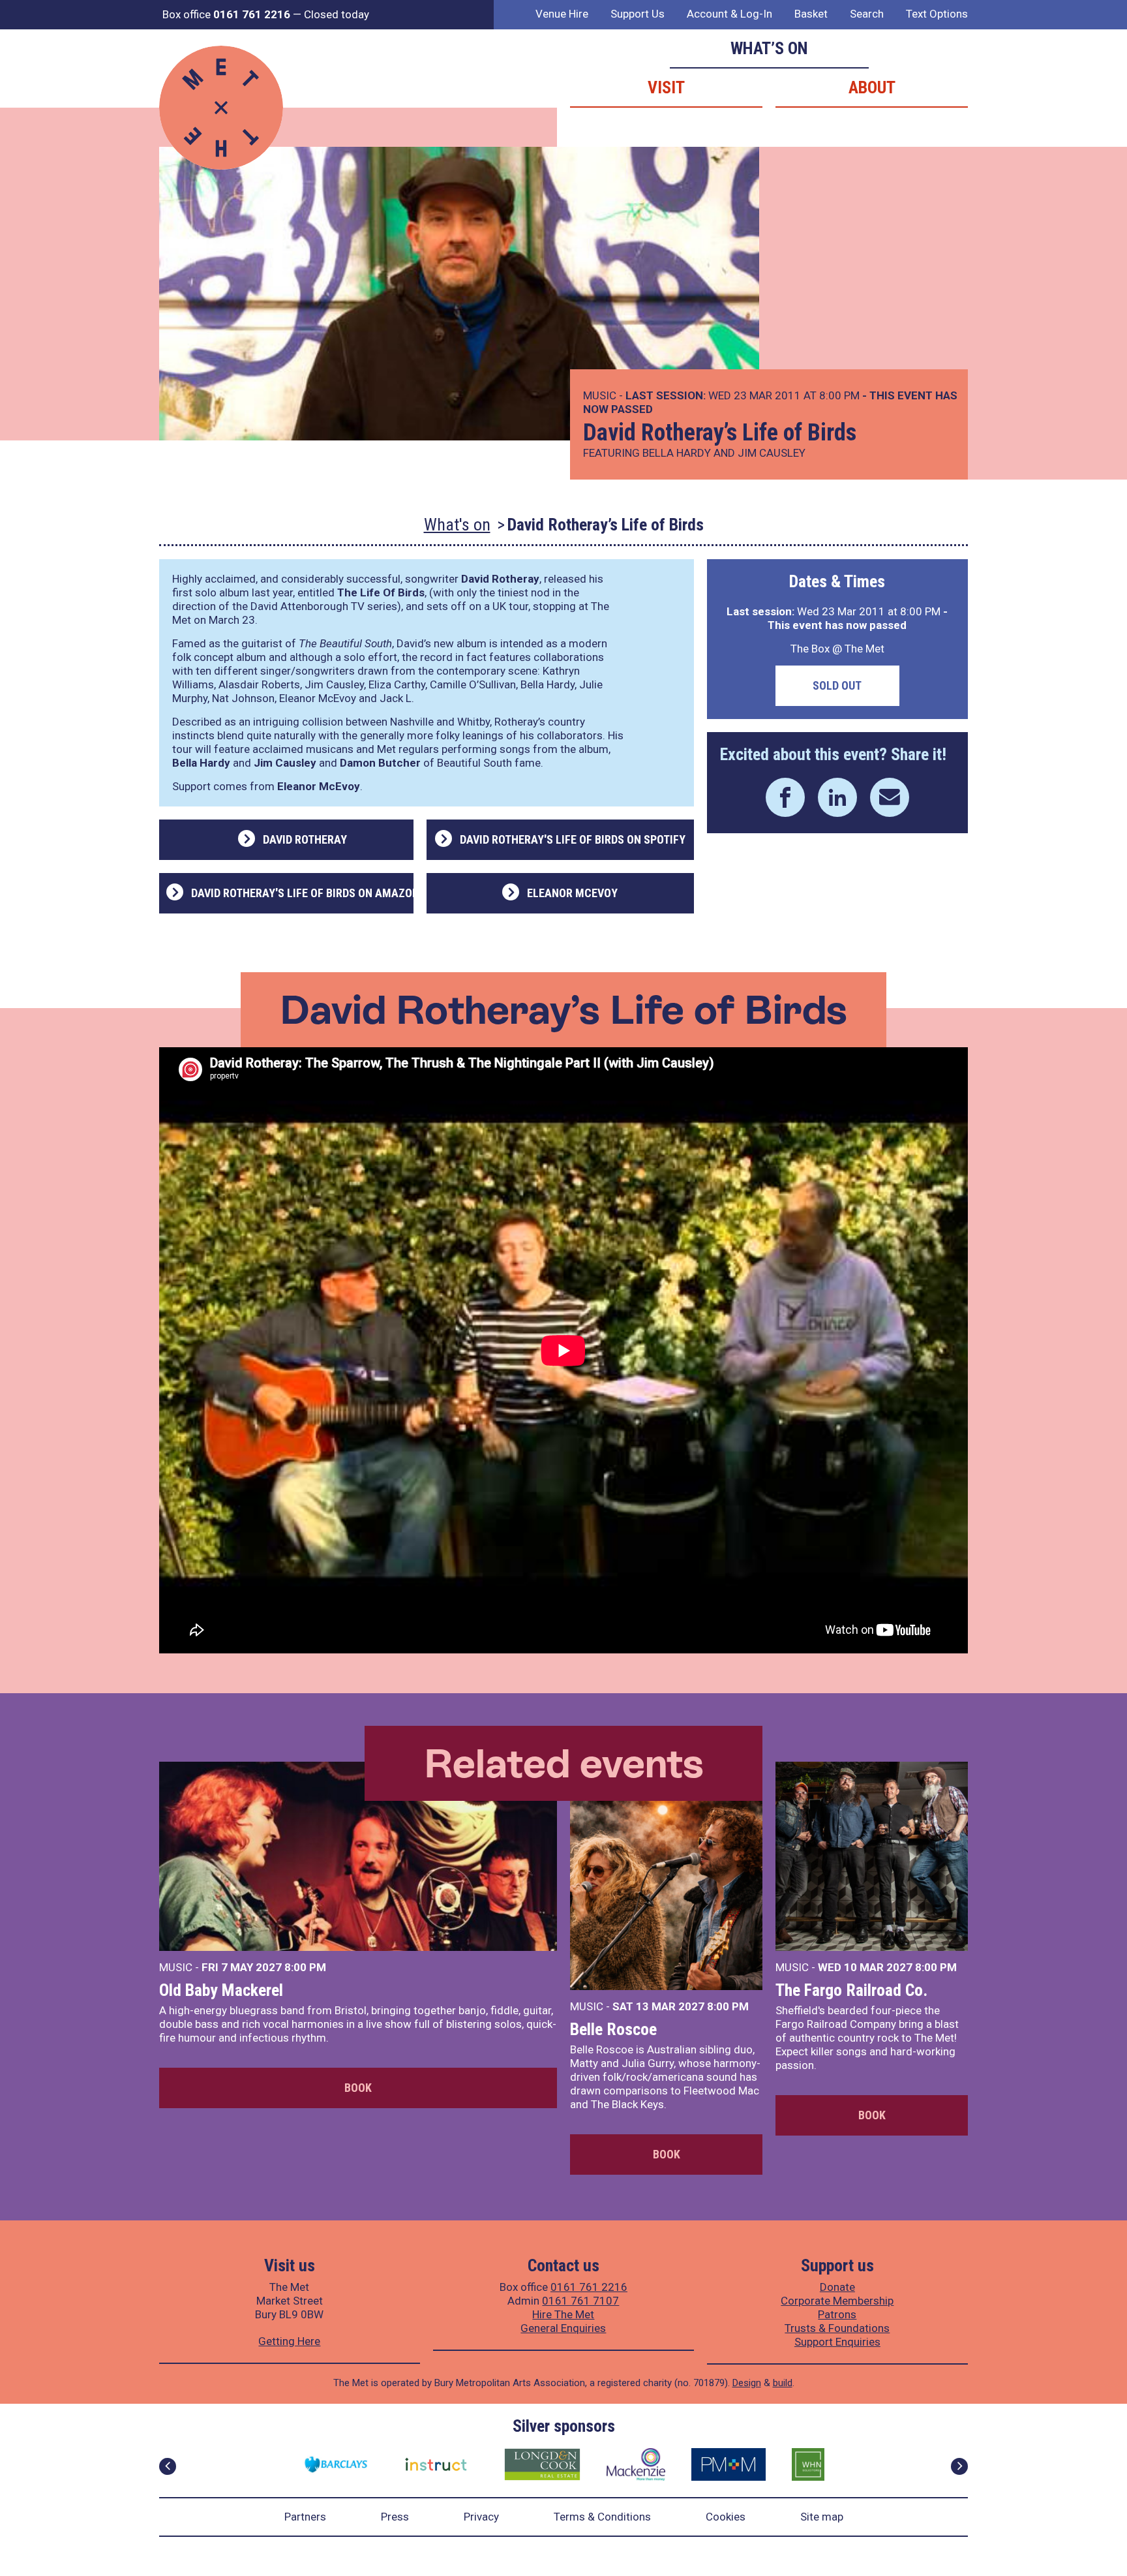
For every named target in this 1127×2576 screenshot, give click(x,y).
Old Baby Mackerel (221, 1990)
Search (867, 14)
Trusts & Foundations (837, 2328)
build (783, 2383)
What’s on (769, 48)
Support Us (638, 14)
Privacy (481, 2517)
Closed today (337, 14)
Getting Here (289, 2341)
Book (358, 2088)
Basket (811, 14)
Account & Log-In (729, 14)
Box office (226, 14)
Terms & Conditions (602, 2517)
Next (959, 2466)
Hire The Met (563, 2314)
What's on (457, 525)
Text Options (937, 14)
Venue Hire (562, 14)
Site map (822, 2517)
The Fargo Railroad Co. (851, 1990)
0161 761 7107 (580, 2301)
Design (747, 2383)
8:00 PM (305, 1967)
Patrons (837, 2314)
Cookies (726, 2517)
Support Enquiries (837, 2342)
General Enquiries (563, 2328)
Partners (305, 2517)
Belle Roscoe (613, 2029)
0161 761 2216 (589, 2287)
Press (395, 2517)
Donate (837, 2287)
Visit (666, 87)
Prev (168, 2466)
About (872, 87)
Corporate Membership (837, 2301)
